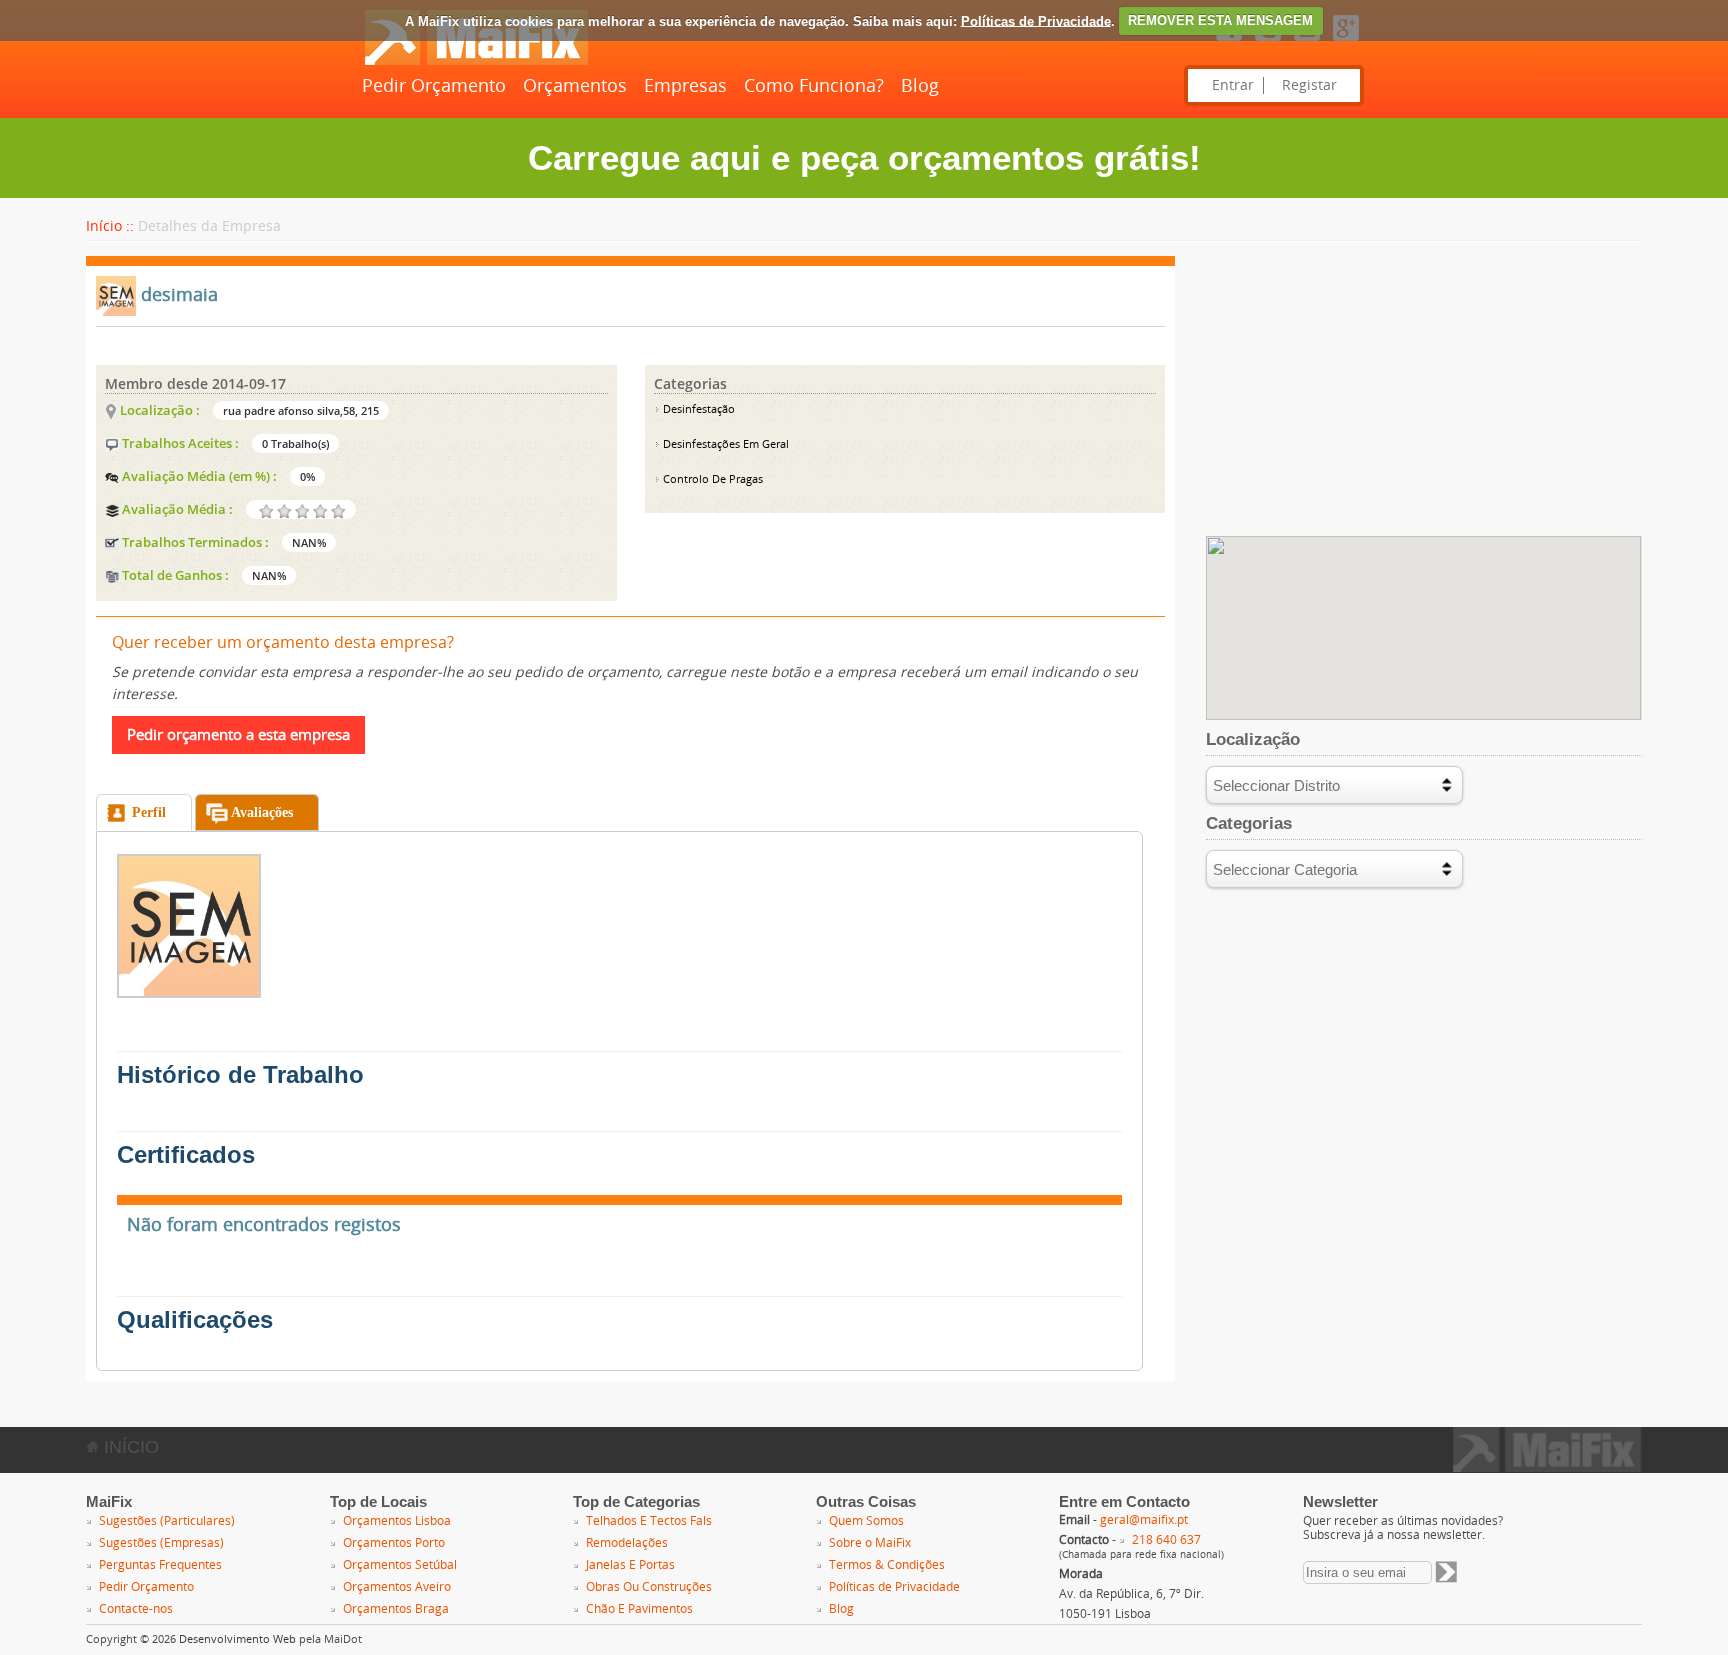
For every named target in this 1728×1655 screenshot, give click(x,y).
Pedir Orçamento (434, 86)
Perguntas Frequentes (160, 1565)
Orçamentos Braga (396, 1609)
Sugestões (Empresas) (161, 1543)
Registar (1309, 85)
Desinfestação (697, 409)
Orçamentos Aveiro (397, 1587)
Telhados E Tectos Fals (649, 1521)
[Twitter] (1268, 42)
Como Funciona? (814, 86)
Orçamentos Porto (394, 1543)
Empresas (685, 86)
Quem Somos (866, 1521)
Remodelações (627, 1543)
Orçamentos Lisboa (397, 1521)
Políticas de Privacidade (1036, 20)
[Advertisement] (1423, 396)
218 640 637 (1166, 1540)
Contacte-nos (136, 1609)
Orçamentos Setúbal (400, 1565)
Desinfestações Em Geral (724, 444)
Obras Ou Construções (649, 1587)
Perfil (149, 812)
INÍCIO (129, 1447)
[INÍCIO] (476, 61)
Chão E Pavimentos (639, 1609)
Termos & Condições (887, 1565)
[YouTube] (1307, 42)
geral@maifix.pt (1144, 1520)
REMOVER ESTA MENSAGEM (1220, 20)
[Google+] (1346, 42)
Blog (920, 86)
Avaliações (262, 812)
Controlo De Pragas (711, 479)
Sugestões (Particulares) (167, 1521)
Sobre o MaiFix (870, 1543)
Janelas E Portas (630, 1565)
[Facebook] (1229, 42)
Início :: (110, 226)
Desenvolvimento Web (237, 1639)
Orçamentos (575, 86)
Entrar (1233, 85)
